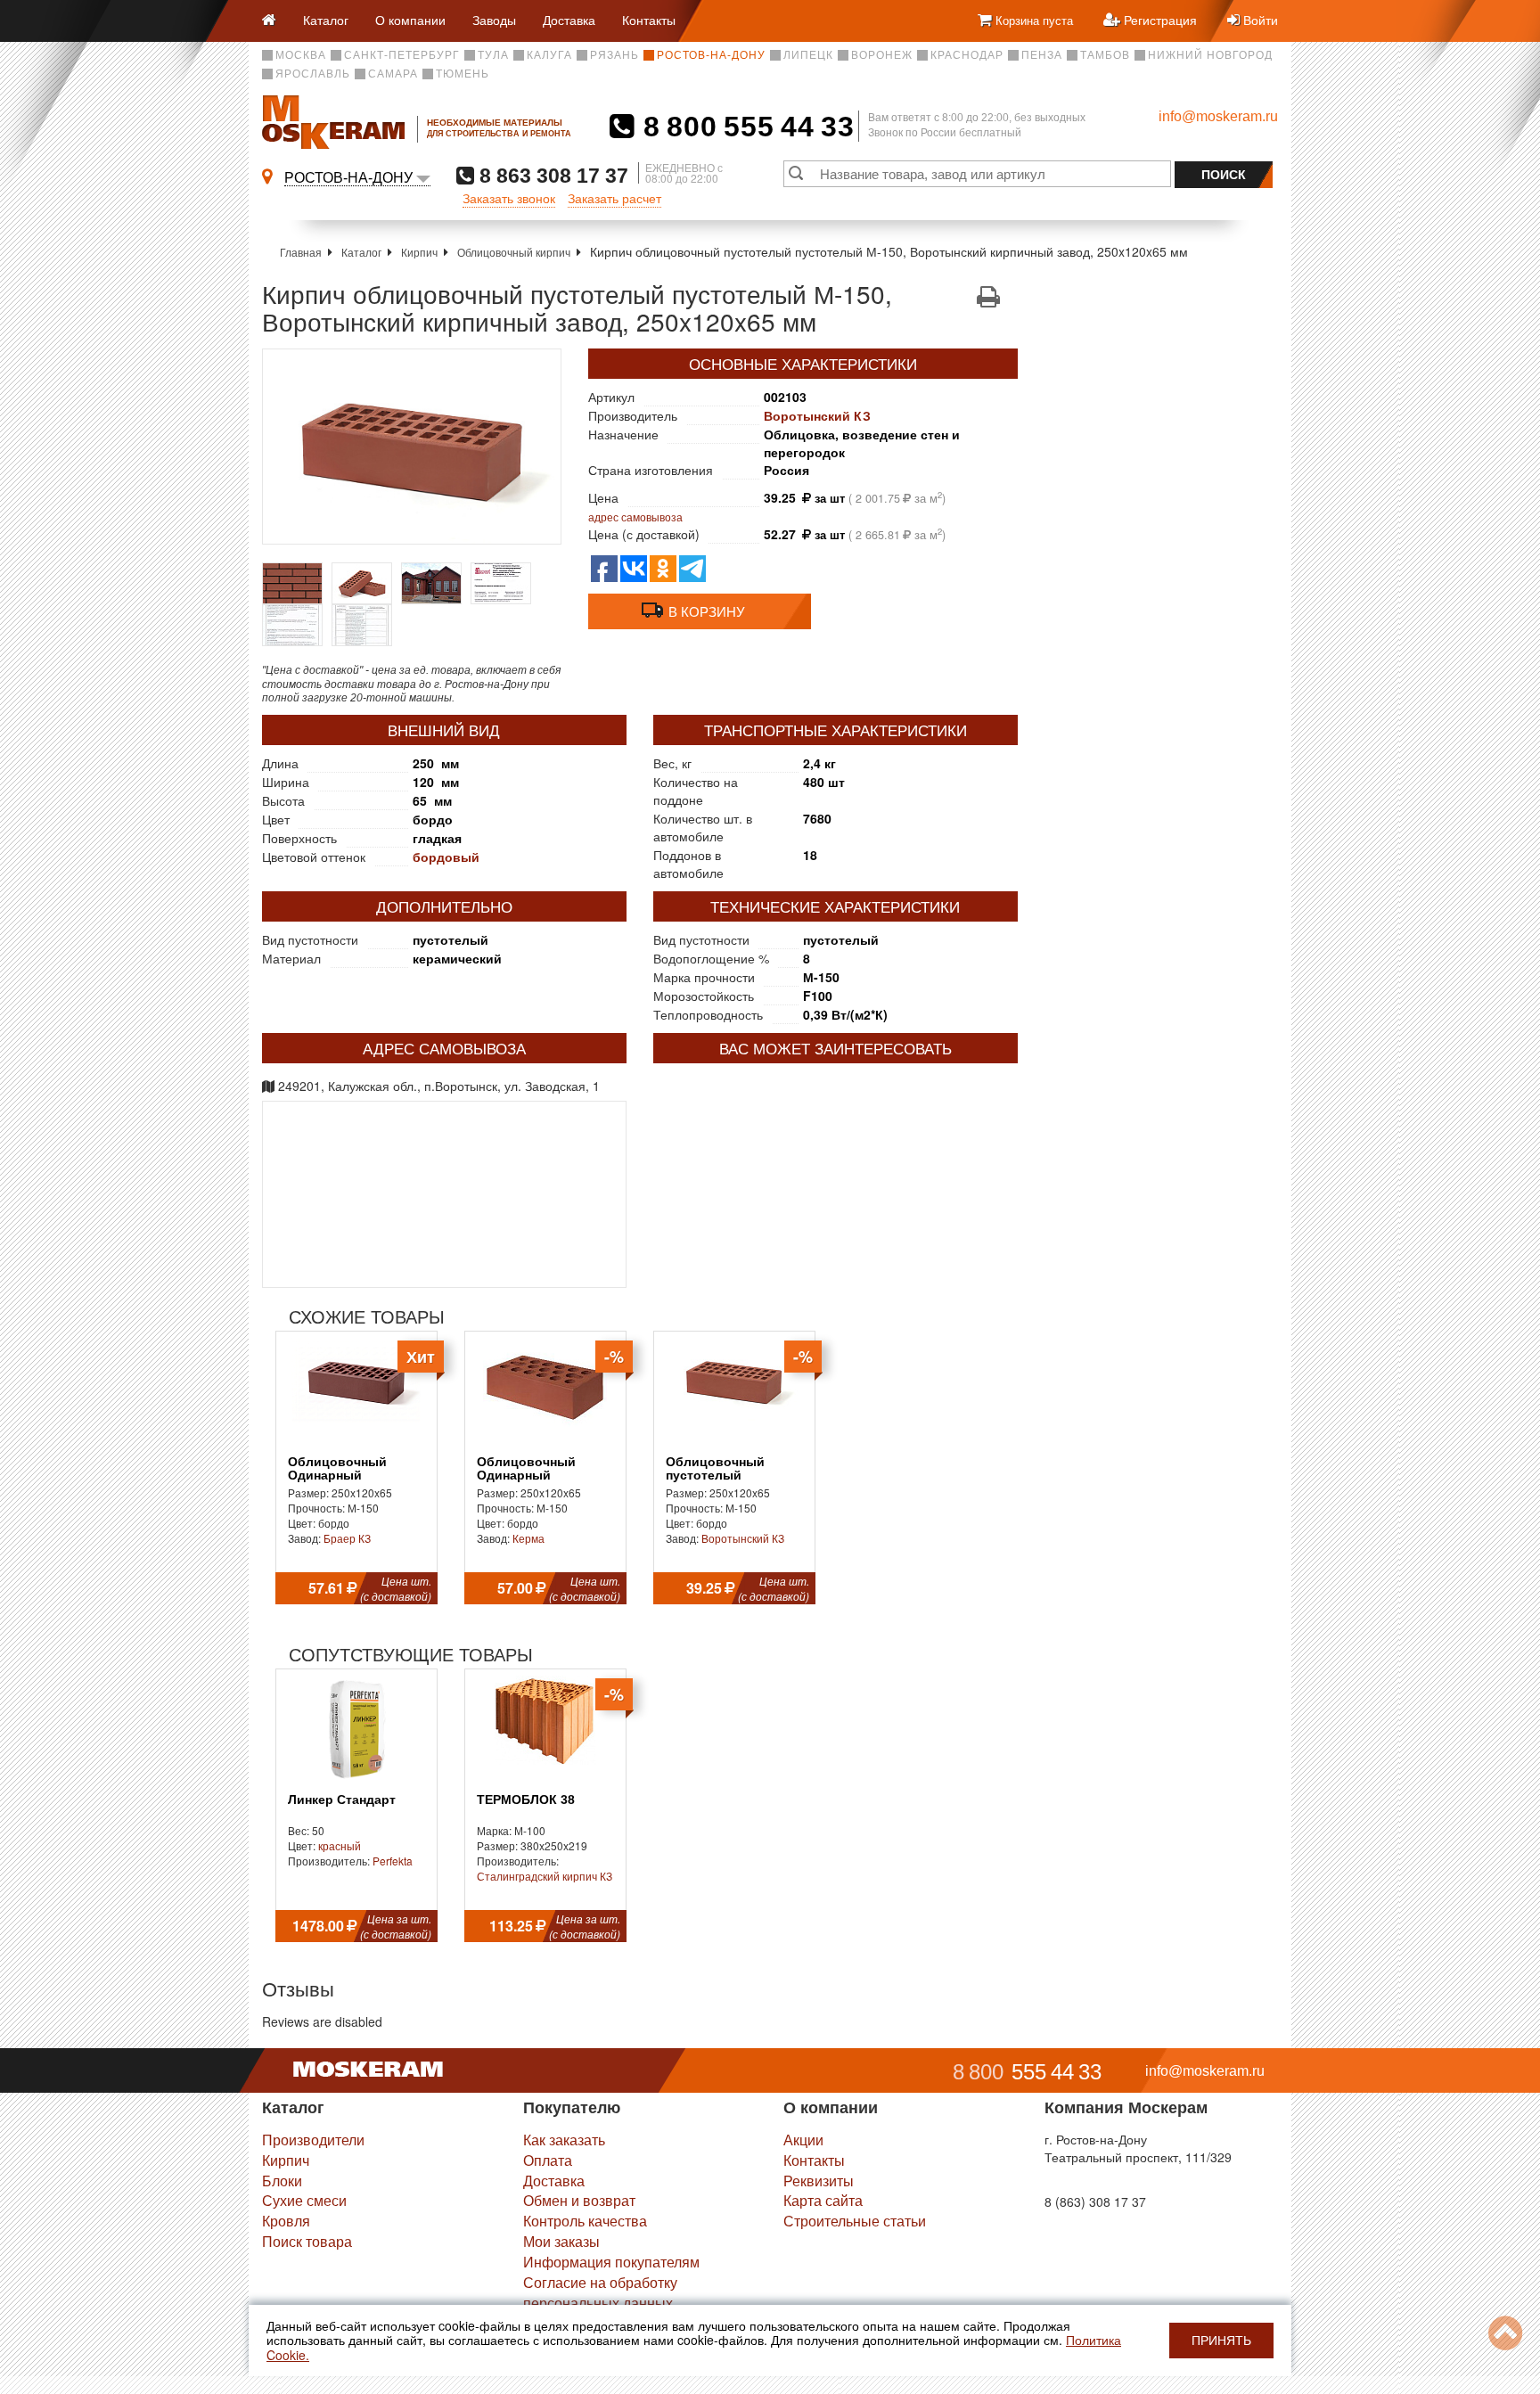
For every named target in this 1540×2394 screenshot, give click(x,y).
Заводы (494, 20)
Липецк (808, 55)
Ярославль (313, 74)
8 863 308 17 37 (551, 175)
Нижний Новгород (1210, 55)
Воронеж (882, 55)
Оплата (548, 2160)
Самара (393, 74)
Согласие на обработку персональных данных (600, 2292)
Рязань (614, 55)
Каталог (326, 20)
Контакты (649, 20)
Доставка (569, 20)
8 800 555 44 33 (745, 127)
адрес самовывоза (635, 517)
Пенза (1042, 55)
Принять (1221, 2341)
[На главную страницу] (276, 21)
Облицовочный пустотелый (715, 1469)
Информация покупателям (611, 2262)
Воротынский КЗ (817, 415)
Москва (301, 55)
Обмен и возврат (579, 2200)
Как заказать (564, 2140)
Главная (301, 252)
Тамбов (1105, 55)
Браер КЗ (347, 1538)
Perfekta (393, 1861)
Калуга (549, 55)
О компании (410, 20)
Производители (313, 2140)
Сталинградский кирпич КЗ (545, 1876)
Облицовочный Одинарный (337, 1469)
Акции (803, 2140)
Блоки (282, 2181)
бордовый (446, 857)
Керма (528, 1538)
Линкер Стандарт (342, 1800)
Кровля (286, 2221)
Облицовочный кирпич (514, 252)
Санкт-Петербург (402, 55)
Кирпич (419, 252)
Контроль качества (585, 2221)
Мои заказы (561, 2241)
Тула (493, 55)
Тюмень (463, 74)
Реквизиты (819, 2181)
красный (340, 1845)
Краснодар (967, 55)
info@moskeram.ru (1218, 116)
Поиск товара (307, 2241)
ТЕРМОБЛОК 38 (526, 1800)
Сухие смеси (304, 2200)
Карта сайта (823, 2200)
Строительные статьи (855, 2221)
